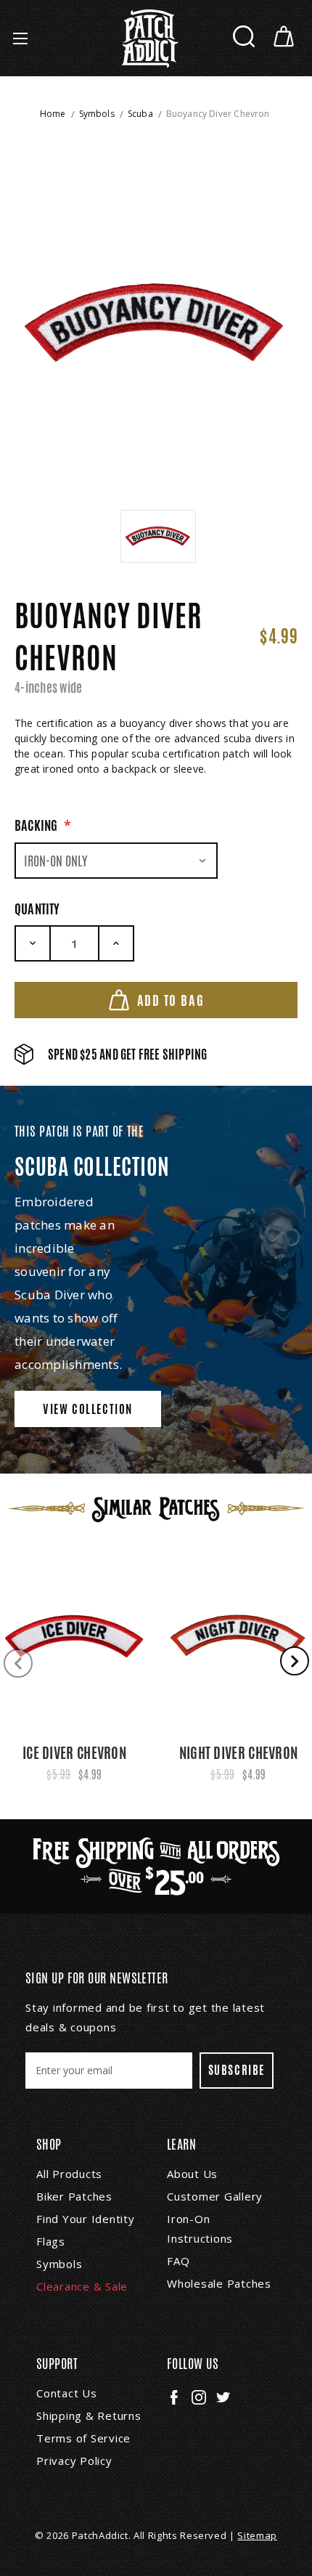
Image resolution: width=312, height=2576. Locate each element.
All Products (69, 2174)
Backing (43, 825)
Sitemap (257, 2535)
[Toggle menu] (20, 38)
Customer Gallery (215, 2196)
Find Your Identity (86, 2219)
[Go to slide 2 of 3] (295, 1661)
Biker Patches (74, 2196)
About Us (192, 2174)
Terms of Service (83, 2438)
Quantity (37, 909)
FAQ (178, 2261)
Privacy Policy (74, 2461)
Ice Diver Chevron (74, 1753)
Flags (51, 2241)
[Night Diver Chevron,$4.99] (238, 1636)
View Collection (88, 1409)
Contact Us (67, 2393)
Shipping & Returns (89, 2415)
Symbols (59, 2264)
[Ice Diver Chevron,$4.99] (74, 1636)
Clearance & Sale (82, 2286)
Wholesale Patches (219, 2283)
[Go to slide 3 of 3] (18, 1663)
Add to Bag (171, 1000)
